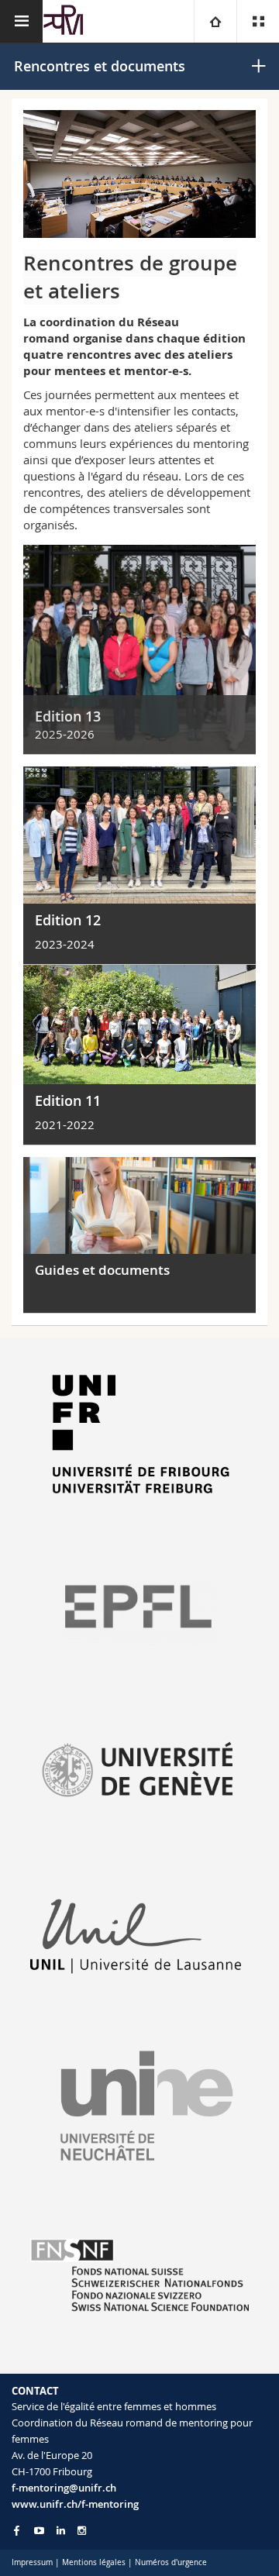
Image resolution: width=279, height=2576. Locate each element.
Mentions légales (94, 2562)
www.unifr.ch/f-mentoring (75, 2504)
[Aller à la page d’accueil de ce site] (64, 21)
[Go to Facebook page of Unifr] (17, 2530)
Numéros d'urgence (171, 2562)
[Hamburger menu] (21, 21)
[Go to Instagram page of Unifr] (82, 2531)
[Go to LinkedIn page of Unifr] (61, 2531)
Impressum (32, 2562)
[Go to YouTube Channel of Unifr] (39, 2531)
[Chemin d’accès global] (215, 21)
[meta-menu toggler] (258, 21)
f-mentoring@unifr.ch (64, 2488)
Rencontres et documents (100, 66)
